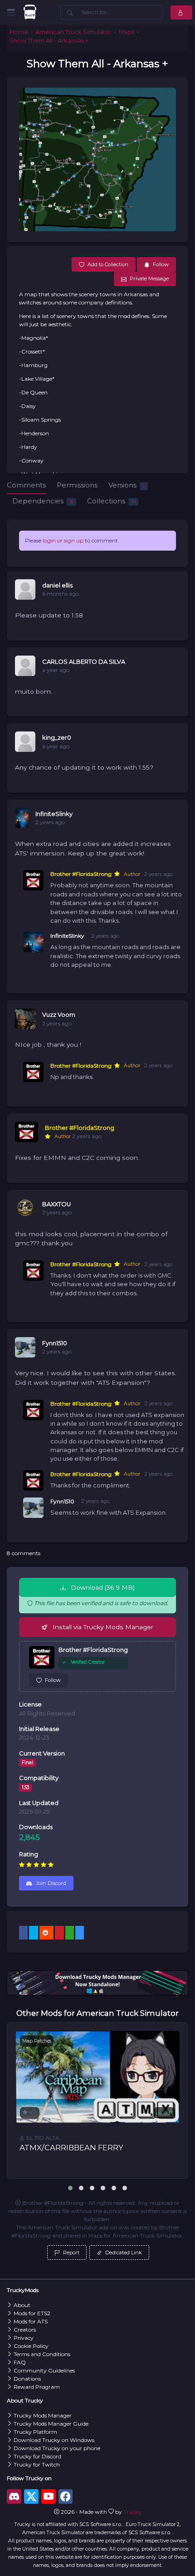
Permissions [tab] (77, 485)
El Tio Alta (42, 2138)
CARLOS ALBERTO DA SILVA (84, 662)
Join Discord (51, 1883)
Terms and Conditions (42, 2354)
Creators (25, 2330)
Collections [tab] (111, 501)
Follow (53, 1680)
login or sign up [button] (63, 540)
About (22, 2305)
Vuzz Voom (59, 1015)
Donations (27, 2379)
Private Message (149, 278)
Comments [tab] (26, 485)
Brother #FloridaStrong (81, 874)
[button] (70, 2188)
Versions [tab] (127, 485)
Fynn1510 (55, 1343)
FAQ (20, 2362)
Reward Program (37, 2387)
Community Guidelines (44, 2370)
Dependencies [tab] (43, 501)
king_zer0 (57, 738)
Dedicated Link (123, 2253)
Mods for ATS (31, 2321)
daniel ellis (57, 585)
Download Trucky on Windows (54, 2440)
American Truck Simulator (73, 32)
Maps (127, 32)
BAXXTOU (56, 1204)
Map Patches (37, 2041)
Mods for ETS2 (32, 2313)
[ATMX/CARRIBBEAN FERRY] (97, 2077)
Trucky (132, 2512)
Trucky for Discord (37, 2456)
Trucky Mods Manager (43, 2415)
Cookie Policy (31, 2346)
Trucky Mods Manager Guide (51, 2424)
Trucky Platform (35, 2432)
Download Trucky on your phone (57, 2448)
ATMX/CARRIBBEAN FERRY (71, 2148)
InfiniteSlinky (54, 814)
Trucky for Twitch (37, 2464)
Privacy (24, 2338)
